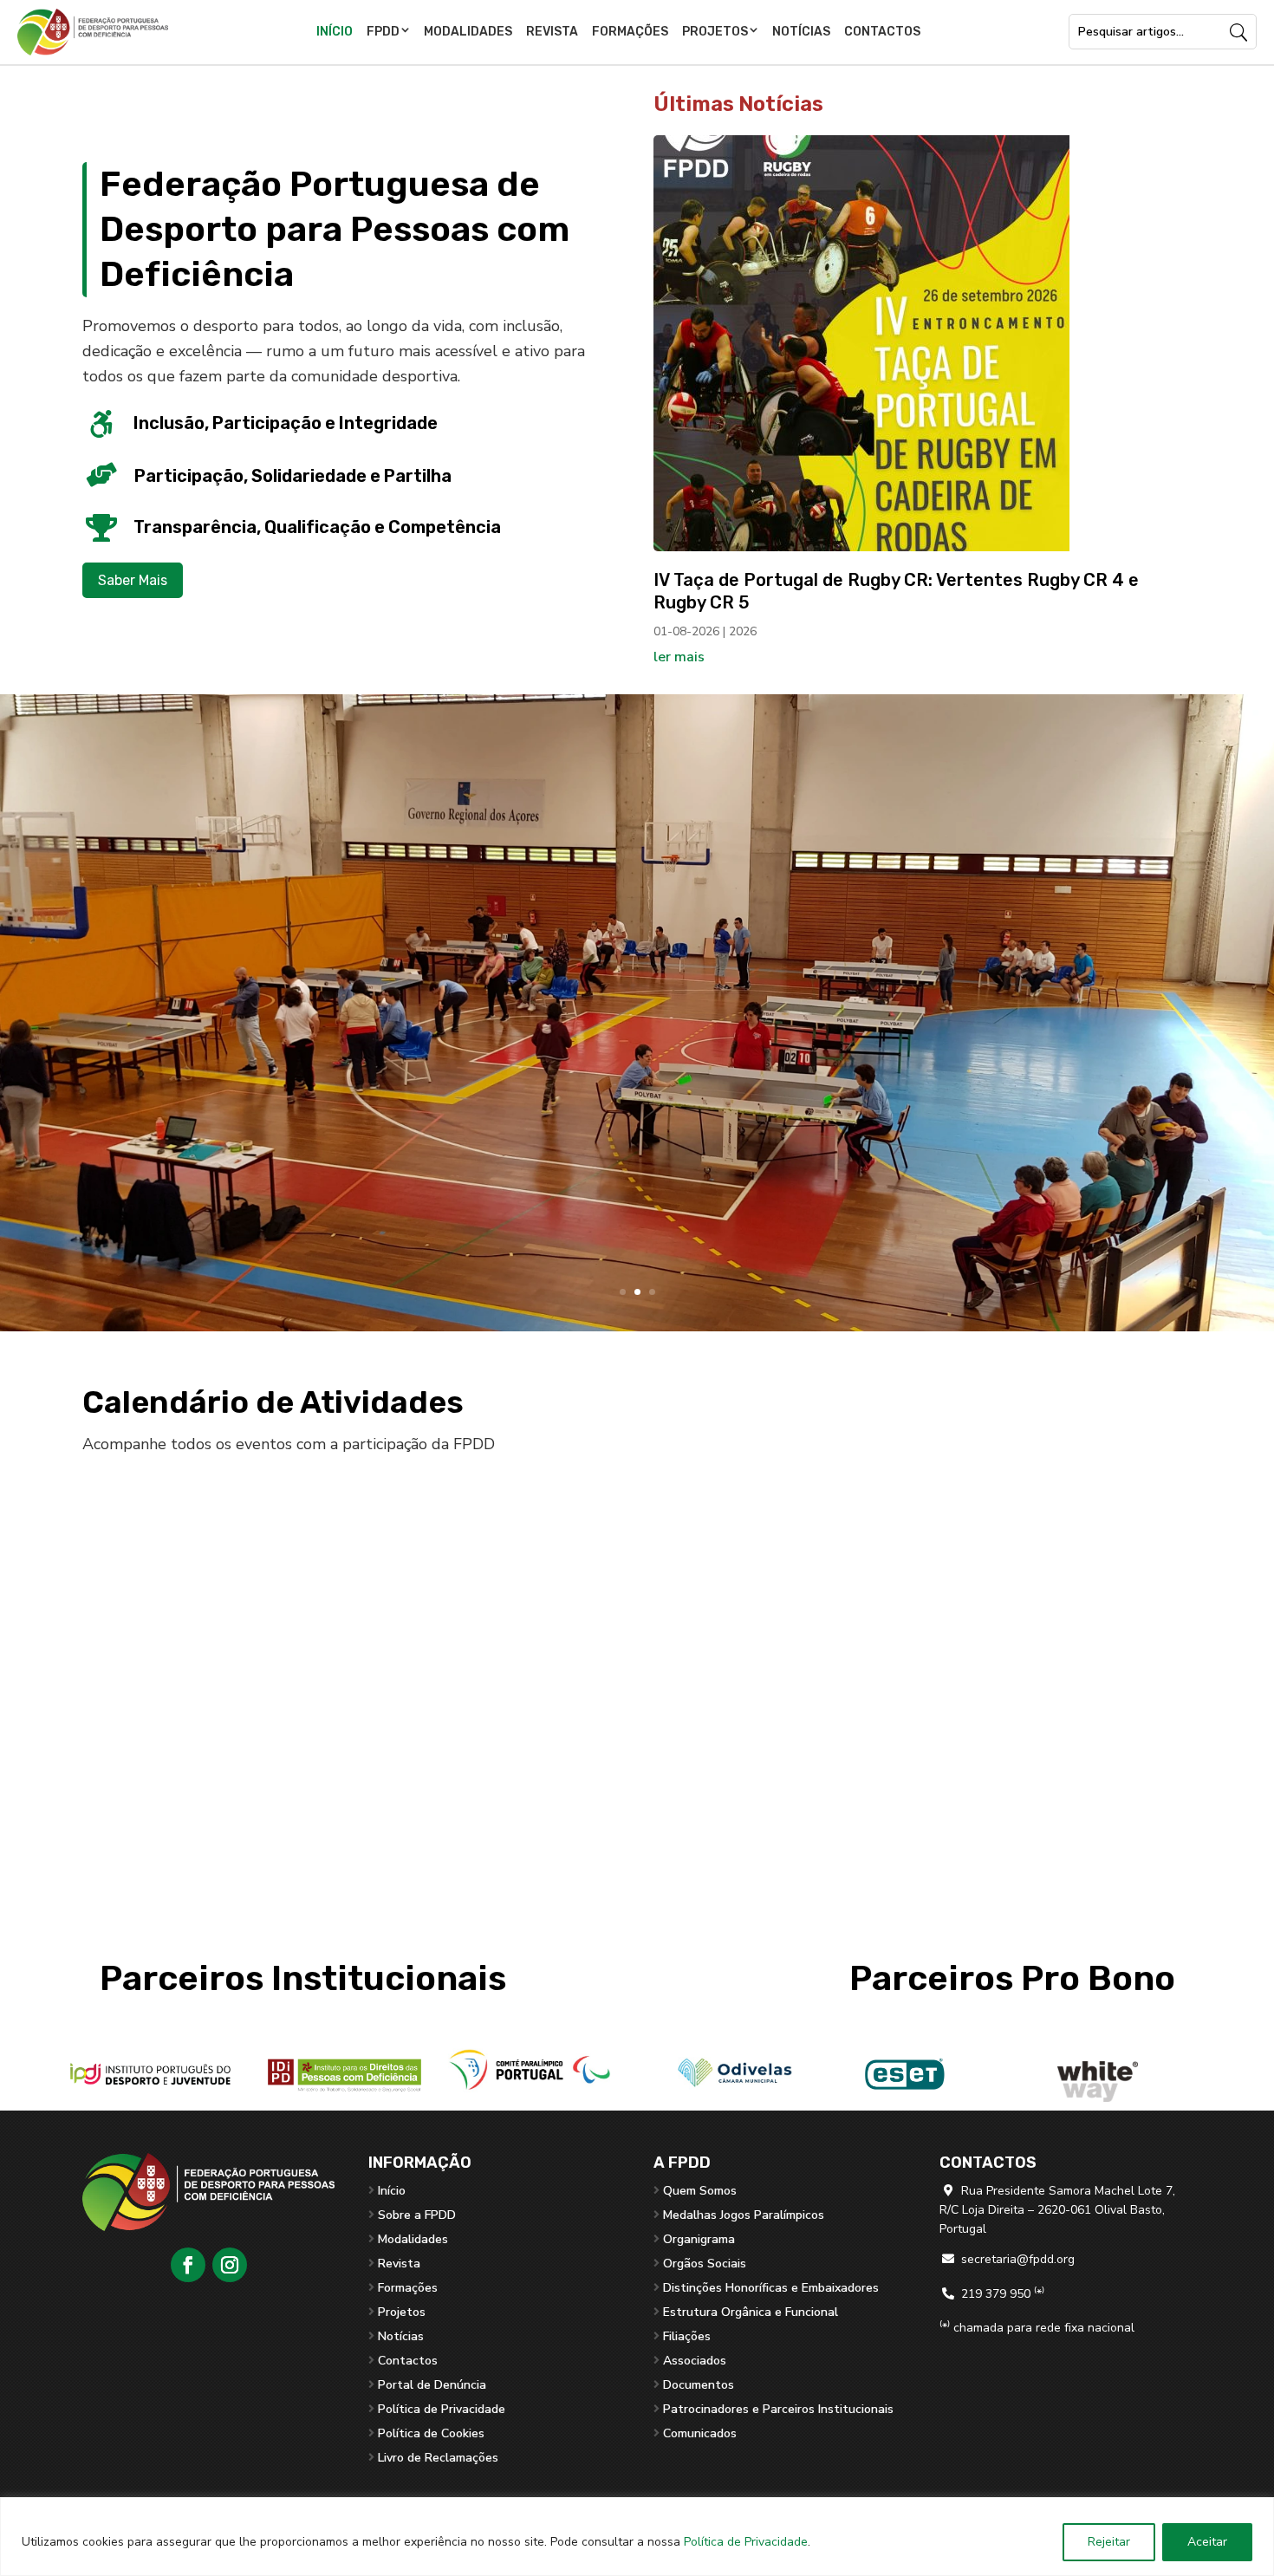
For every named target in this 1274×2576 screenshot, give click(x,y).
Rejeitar (1109, 2542)
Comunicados (700, 2433)
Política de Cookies (431, 2433)
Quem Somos (700, 2191)
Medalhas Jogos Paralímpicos (744, 2215)
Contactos (882, 32)
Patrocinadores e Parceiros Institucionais (778, 2409)
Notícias (801, 32)
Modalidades (468, 32)
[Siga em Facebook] (188, 2265)
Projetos (715, 32)
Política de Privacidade (746, 2542)
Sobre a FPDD (417, 2215)
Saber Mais (133, 580)
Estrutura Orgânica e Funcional (751, 2312)
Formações (630, 32)
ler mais (679, 657)
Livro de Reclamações (438, 2458)
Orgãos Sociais (705, 2264)
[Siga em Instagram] (230, 2265)
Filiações (687, 2336)
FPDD (383, 32)
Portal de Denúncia (432, 2385)
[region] (637, 2537)
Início (335, 32)
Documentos (699, 2385)
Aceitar (1207, 2542)
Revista (552, 32)
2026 (743, 631)
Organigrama (699, 2239)
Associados (695, 2361)
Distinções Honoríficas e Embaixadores (771, 2288)
